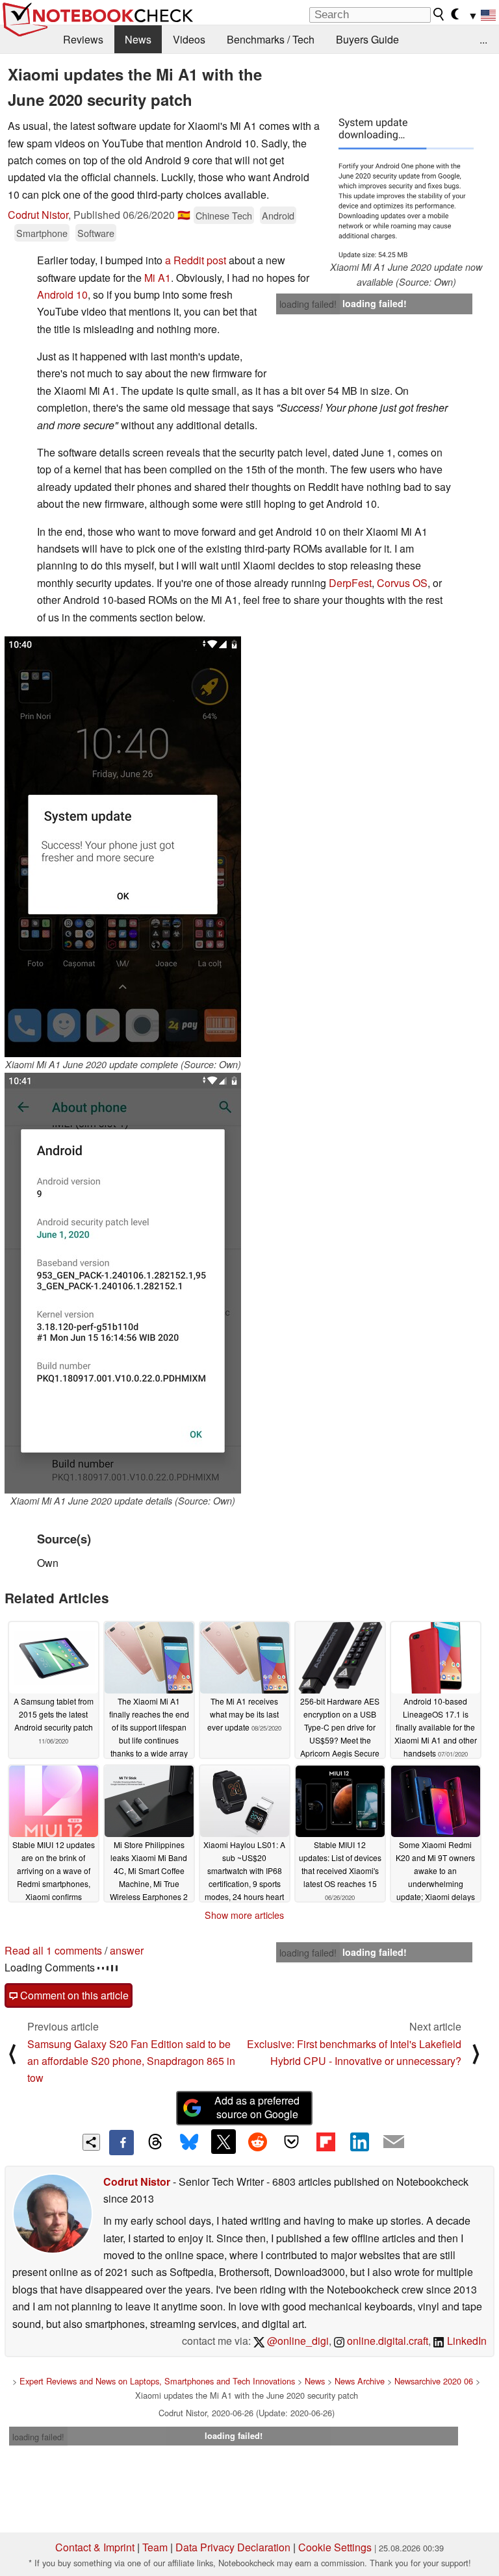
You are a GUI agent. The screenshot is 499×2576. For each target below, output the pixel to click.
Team (155, 2547)
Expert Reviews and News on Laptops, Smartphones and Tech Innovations (157, 2381)
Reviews (83, 39)
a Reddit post (196, 260)
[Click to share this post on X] (224, 2142)
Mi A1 (158, 278)
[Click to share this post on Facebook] (122, 2142)
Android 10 (62, 294)
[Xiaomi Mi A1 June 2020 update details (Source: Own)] (123, 1283)
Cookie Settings (335, 2547)
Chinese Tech (224, 215)
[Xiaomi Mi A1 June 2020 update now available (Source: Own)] (406, 189)
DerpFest (350, 583)
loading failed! (308, 304)
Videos (189, 39)
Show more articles (244, 1915)
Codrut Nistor (38, 215)
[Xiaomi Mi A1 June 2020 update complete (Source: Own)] (123, 847)
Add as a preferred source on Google (257, 2107)
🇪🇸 (184, 215)
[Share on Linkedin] (359, 2142)
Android (278, 215)
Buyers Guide (367, 39)
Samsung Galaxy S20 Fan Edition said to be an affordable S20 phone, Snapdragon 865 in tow (131, 2061)
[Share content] (91, 2143)
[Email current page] (394, 2142)
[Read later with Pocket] (292, 2142)
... (483, 39)
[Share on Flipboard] (326, 2142)
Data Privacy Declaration (233, 2547)
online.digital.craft (386, 2341)
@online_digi (297, 2341)
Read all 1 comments (53, 1950)
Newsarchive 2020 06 (434, 2381)
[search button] (439, 14)
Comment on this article (73, 1995)
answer (127, 1950)
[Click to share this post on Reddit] (257, 2142)
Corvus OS (402, 583)
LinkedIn (466, 2341)
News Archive (360, 2381)
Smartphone (42, 233)
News (138, 39)
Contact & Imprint (95, 2547)
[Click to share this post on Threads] (155, 2142)
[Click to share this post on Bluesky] (189, 2142)
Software (96, 233)
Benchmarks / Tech (271, 39)
